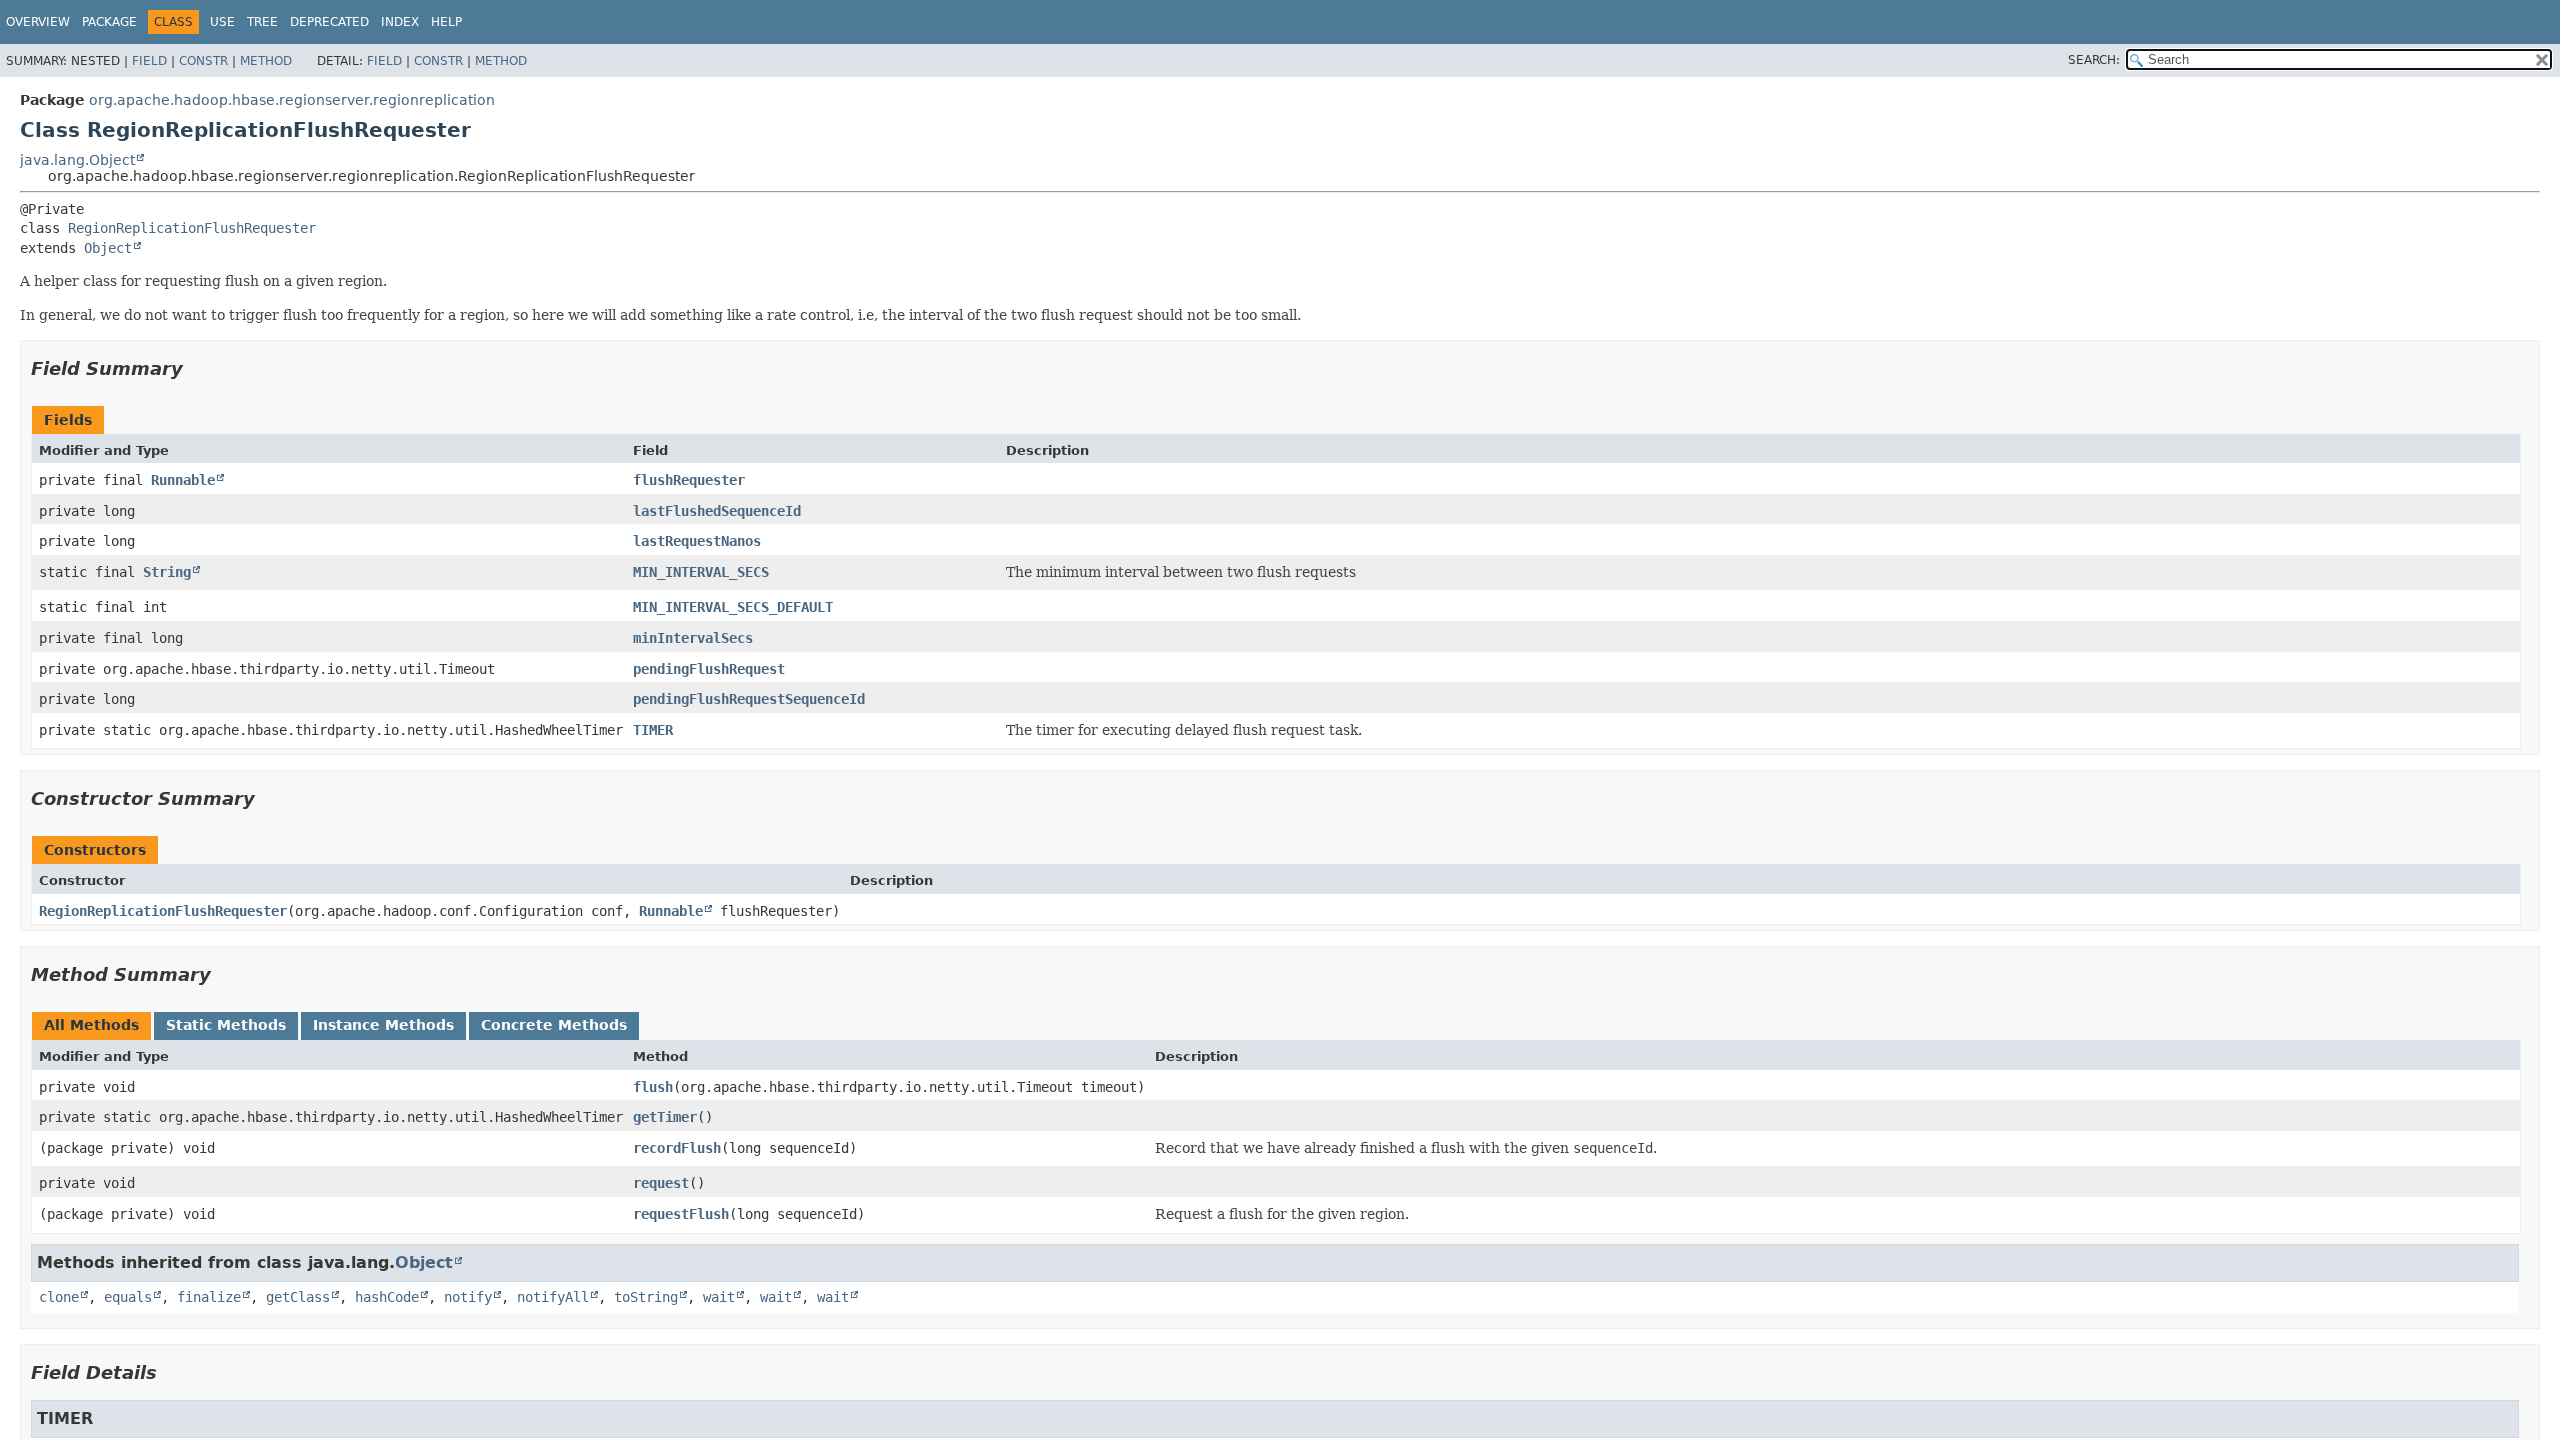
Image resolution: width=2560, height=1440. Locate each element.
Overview (38, 22)
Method (266, 61)
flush (653, 1087)
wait (719, 1297)
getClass (298, 1297)
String (167, 572)
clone (59, 1297)
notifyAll (553, 1297)
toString (646, 1297)
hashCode (387, 1297)
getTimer (665, 1117)
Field (149, 61)
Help (446, 22)
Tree (262, 22)
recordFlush (677, 1148)
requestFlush (681, 1214)
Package (109, 22)
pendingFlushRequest (709, 669)
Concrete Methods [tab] (554, 1025)
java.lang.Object (77, 160)
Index (400, 22)
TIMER (653, 730)
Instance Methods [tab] (383, 1025)
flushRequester (689, 480)
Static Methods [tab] (226, 1025)
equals (128, 1297)
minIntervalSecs (693, 638)
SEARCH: (2094, 60)
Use (222, 22)
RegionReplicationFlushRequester (192, 228)
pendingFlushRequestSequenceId (749, 699)
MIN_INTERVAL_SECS (701, 572)
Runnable (183, 480)
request (661, 1183)
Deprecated (329, 22)
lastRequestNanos (697, 541)
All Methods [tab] (91, 1025)
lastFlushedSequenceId (717, 511)
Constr (203, 61)
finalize (209, 1297)
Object (108, 248)
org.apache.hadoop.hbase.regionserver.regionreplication (292, 100)
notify (468, 1297)
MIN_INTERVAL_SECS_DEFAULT (733, 607)
